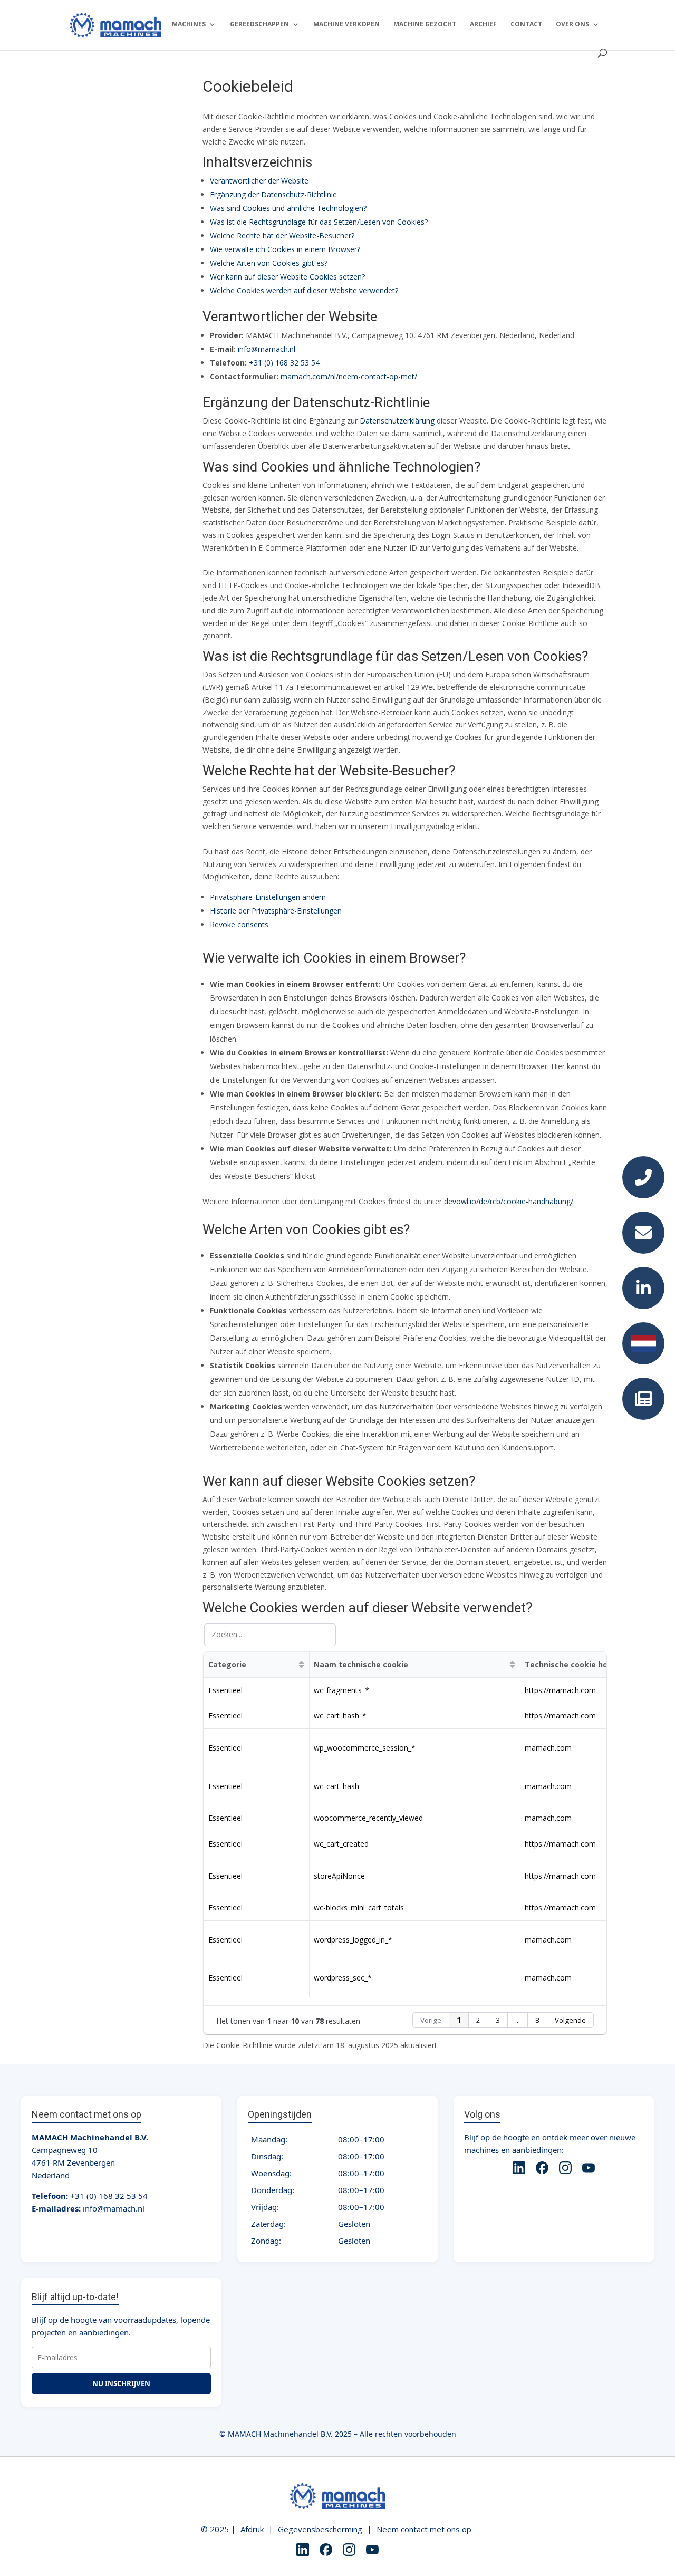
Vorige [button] (431, 2020)
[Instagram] (565, 2169)
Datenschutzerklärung (397, 421)
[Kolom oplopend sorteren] (301, 1665)
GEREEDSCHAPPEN (259, 25)
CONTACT (526, 25)
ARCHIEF (483, 25)
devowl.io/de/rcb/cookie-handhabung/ (509, 1201)
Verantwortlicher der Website (259, 181)
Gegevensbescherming (320, 2529)
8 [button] (537, 2020)
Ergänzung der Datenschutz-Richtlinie (273, 194)
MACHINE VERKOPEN (346, 25)
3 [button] (498, 2020)
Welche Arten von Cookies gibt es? (269, 263)
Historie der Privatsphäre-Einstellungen (276, 911)
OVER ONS (572, 25)
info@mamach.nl (267, 349)
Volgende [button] (570, 2020)
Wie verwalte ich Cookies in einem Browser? (285, 249)
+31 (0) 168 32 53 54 (284, 363)
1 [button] (459, 2020)
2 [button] (478, 2020)
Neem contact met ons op (424, 2529)
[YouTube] (589, 2169)
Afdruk (252, 2529)
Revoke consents (239, 924)
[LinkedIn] (519, 2169)
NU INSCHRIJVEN (121, 2383)
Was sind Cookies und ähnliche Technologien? (288, 208)
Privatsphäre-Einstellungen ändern (268, 897)
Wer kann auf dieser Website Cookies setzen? (287, 277)
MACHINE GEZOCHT (425, 25)
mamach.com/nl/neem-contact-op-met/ (349, 376)
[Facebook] (542, 2169)
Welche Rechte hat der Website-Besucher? (282, 236)
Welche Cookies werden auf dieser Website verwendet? (304, 290)
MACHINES (189, 25)
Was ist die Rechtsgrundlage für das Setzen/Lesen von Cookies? (319, 222)
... (518, 2020)
